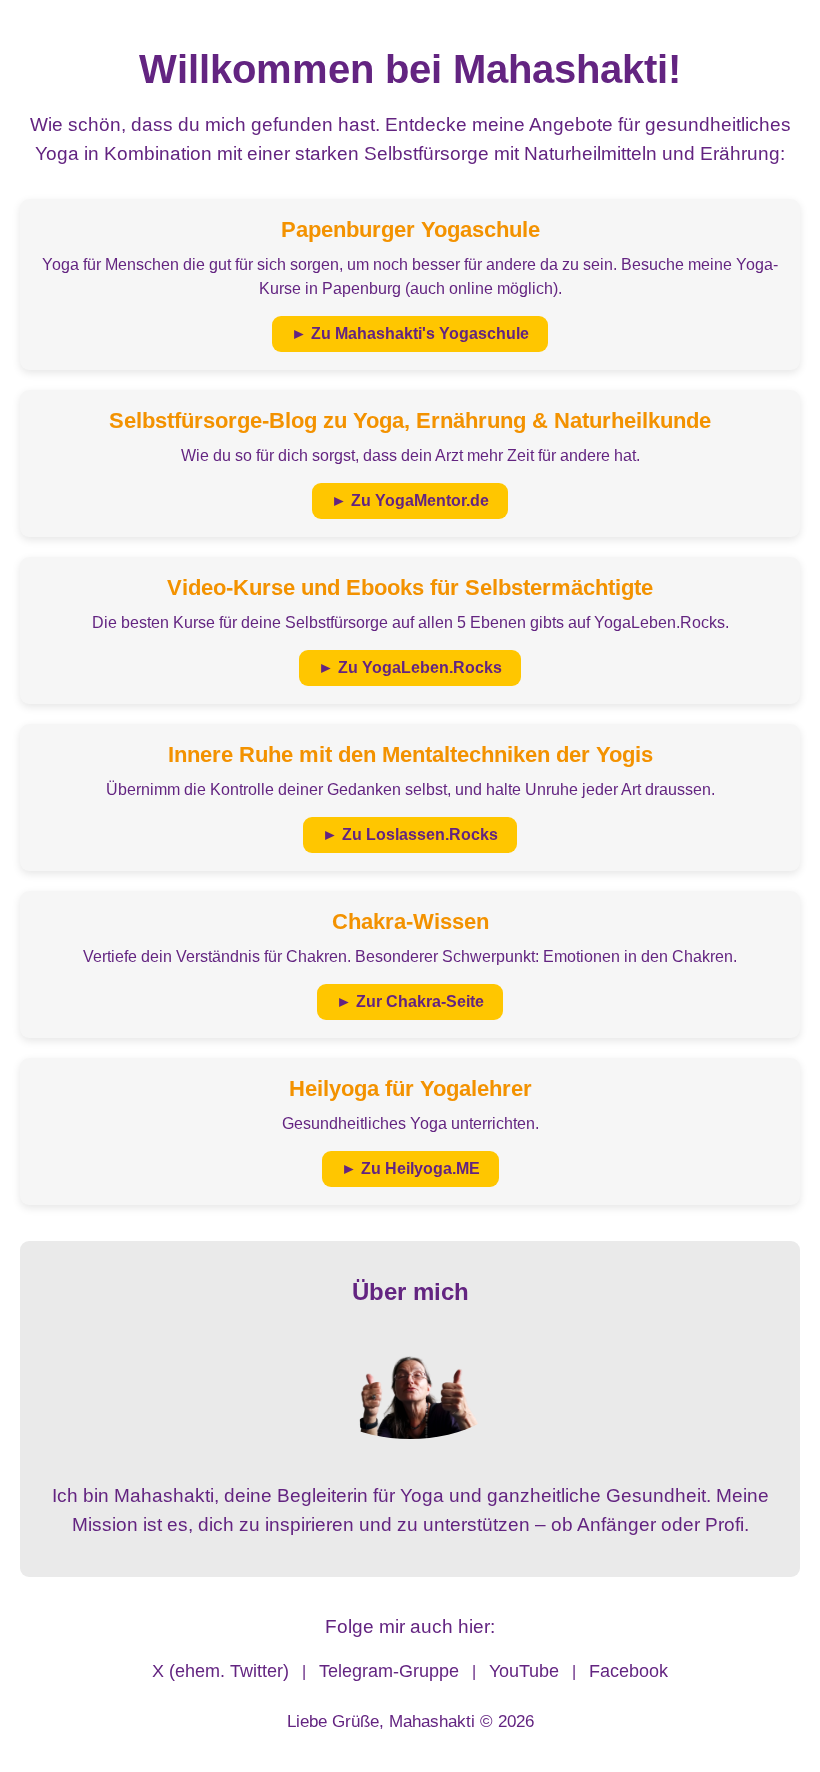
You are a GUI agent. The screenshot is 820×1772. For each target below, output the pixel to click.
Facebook (628, 1671)
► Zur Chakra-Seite (410, 1001)
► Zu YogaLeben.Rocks (410, 667)
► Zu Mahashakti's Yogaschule (410, 333)
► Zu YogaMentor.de (410, 500)
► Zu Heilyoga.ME (410, 1168)
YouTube (524, 1671)
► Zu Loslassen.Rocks (410, 834)
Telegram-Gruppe (389, 1671)
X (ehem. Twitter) (220, 1671)
